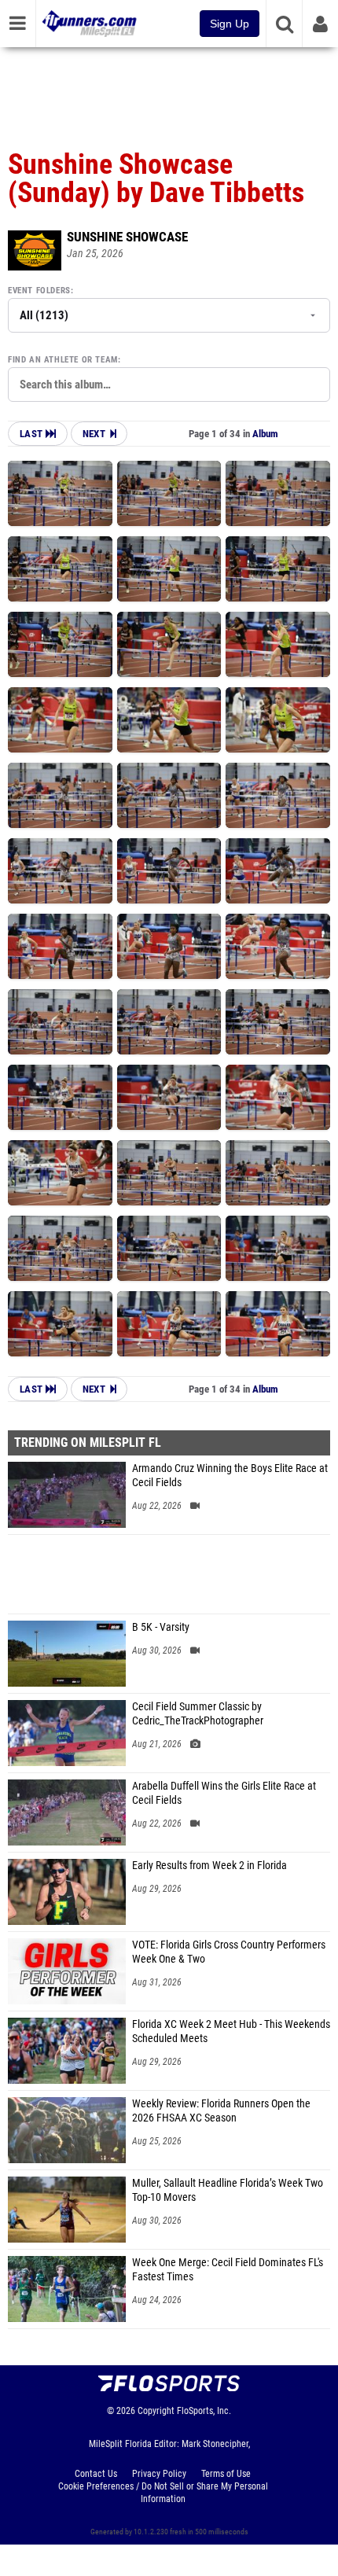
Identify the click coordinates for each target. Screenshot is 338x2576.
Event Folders (39, 291)
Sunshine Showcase (127, 237)
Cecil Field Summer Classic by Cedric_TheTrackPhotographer (198, 1714)
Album (265, 434)
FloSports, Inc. (204, 2411)
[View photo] (60, 493)
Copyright (156, 2411)
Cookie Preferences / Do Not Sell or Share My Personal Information (163, 2493)
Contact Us (96, 2474)
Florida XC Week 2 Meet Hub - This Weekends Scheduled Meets (231, 2031)
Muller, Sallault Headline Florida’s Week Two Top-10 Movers (228, 2190)
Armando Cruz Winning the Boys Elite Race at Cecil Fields (230, 1476)
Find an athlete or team (63, 360)
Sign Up (230, 24)
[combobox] (169, 385)
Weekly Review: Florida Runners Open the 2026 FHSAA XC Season (221, 2111)
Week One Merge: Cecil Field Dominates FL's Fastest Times (228, 2270)
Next (94, 434)
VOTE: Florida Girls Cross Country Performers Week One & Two (229, 1952)
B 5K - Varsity (161, 1627)
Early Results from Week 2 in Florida (209, 1866)
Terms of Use (226, 2474)
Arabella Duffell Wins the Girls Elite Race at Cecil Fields (224, 1793)
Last (33, 434)
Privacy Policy (159, 2474)
